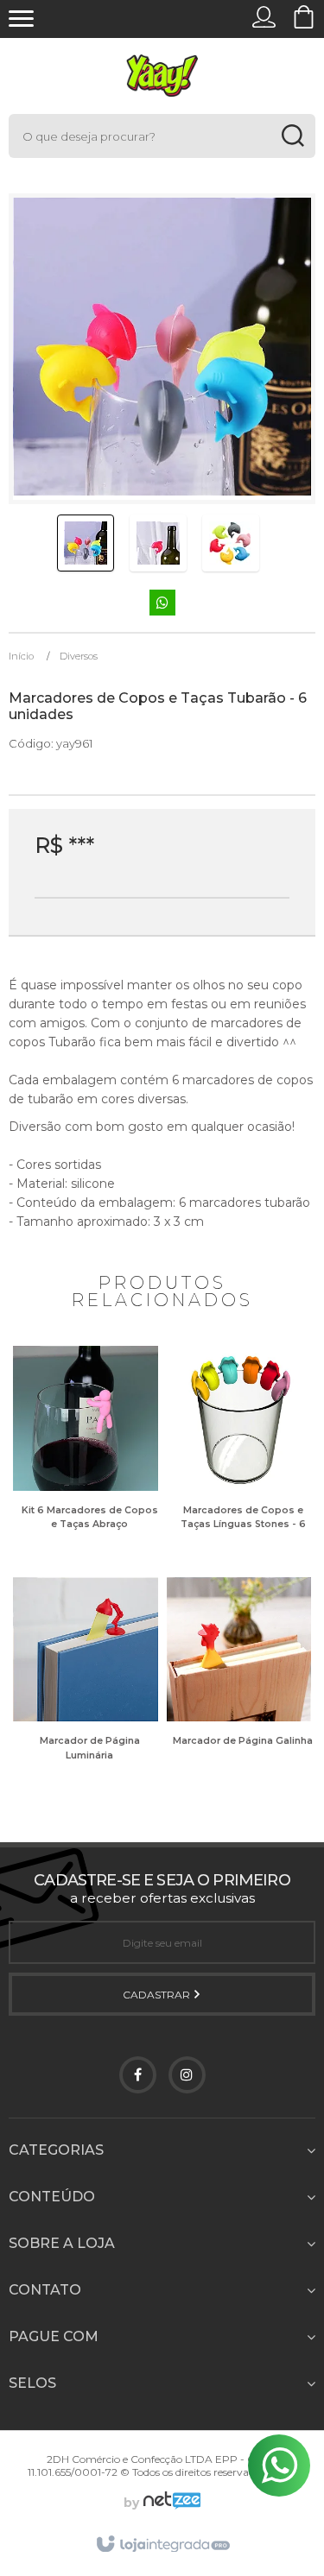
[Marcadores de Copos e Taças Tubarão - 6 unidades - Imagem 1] (86, 543)
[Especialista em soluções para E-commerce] (170, 2503)
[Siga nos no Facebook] (138, 2075)
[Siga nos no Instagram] (187, 2075)
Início (21, 656)
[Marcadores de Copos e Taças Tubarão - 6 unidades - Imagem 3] (231, 543)
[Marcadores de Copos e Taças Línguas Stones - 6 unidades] (239, 1451)
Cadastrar (158, 1995)
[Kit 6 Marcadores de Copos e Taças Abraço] (86, 1451)
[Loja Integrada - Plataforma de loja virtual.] (162, 2545)
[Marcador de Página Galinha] (239, 1682)
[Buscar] (292, 136)
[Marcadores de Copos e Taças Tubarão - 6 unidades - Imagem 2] (158, 543)
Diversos (79, 656)
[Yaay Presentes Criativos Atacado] (162, 76)
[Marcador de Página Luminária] (86, 1682)
